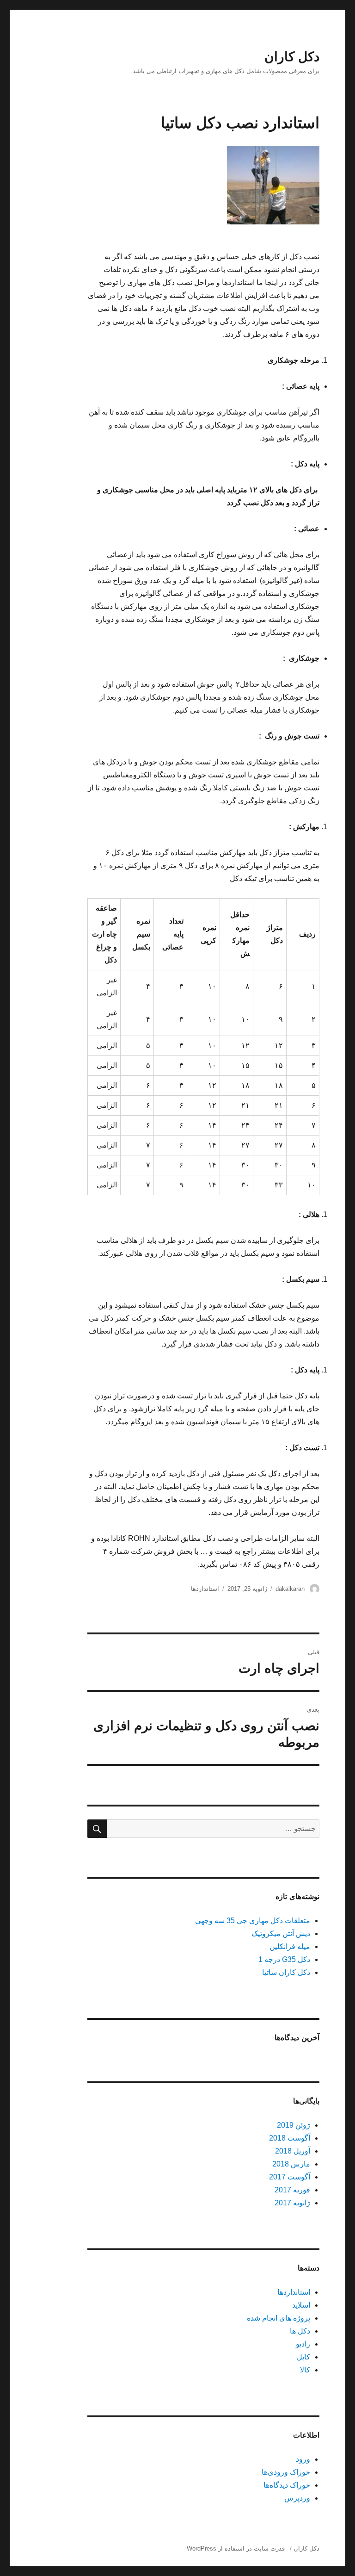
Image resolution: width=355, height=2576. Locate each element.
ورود (303, 2459)
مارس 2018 (291, 2164)
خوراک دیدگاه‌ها (287, 2485)
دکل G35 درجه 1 (284, 1959)
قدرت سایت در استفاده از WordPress (236, 2548)
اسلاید (301, 2305)
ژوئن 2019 (294, 2125)
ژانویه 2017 (292, 2203)
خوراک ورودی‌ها (286, 2472)
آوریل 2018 (293, 2151)
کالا (305, 2370)
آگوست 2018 (290, 2138)
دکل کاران (292, 57)
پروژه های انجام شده (278, 2318)
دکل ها (300, 2331)
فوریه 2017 (292, 2190)
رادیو (303, 2344)
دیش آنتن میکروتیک (281, 1934)
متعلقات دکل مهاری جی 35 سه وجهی (253, 1921)
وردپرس (297, 2498)
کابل (303, 2357)
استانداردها (205, 1589)
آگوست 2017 (290, 2177)
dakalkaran (290, 1589)
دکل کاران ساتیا (286, 1972)
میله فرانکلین (290, 1946)
